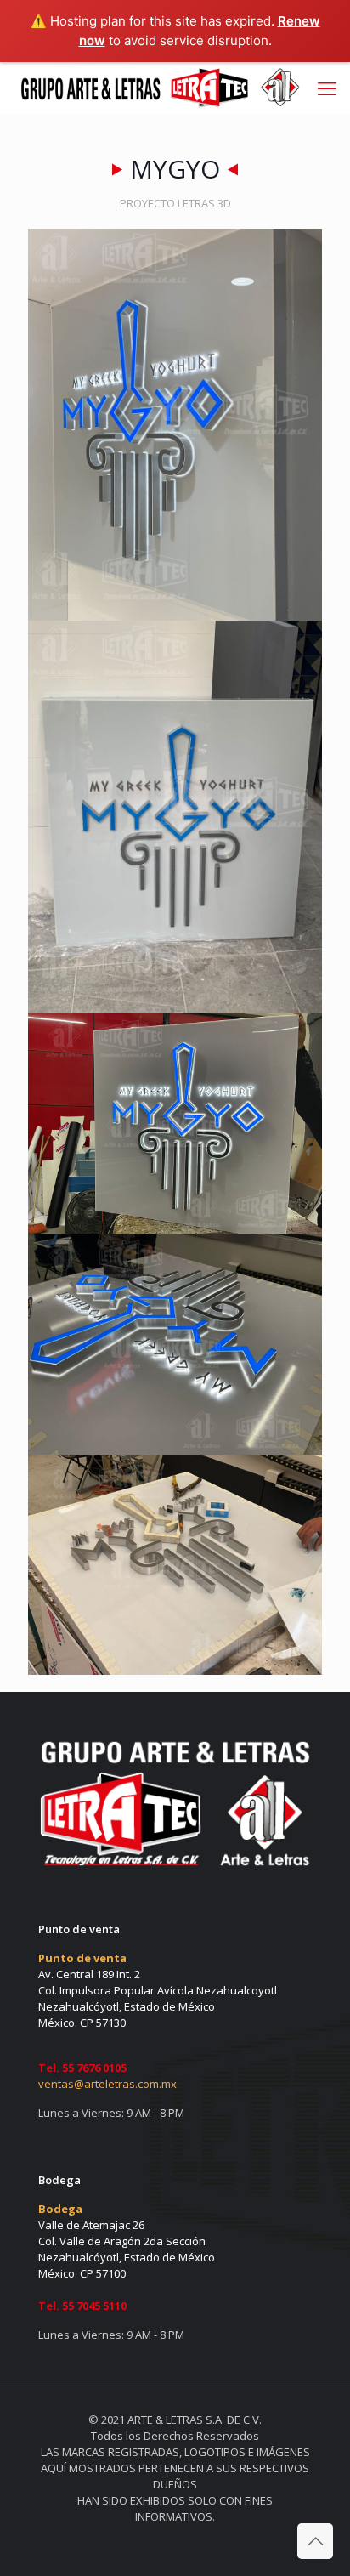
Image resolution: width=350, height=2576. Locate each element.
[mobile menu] (327, 88)
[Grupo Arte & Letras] (158, 88)
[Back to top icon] (315, 2541)
